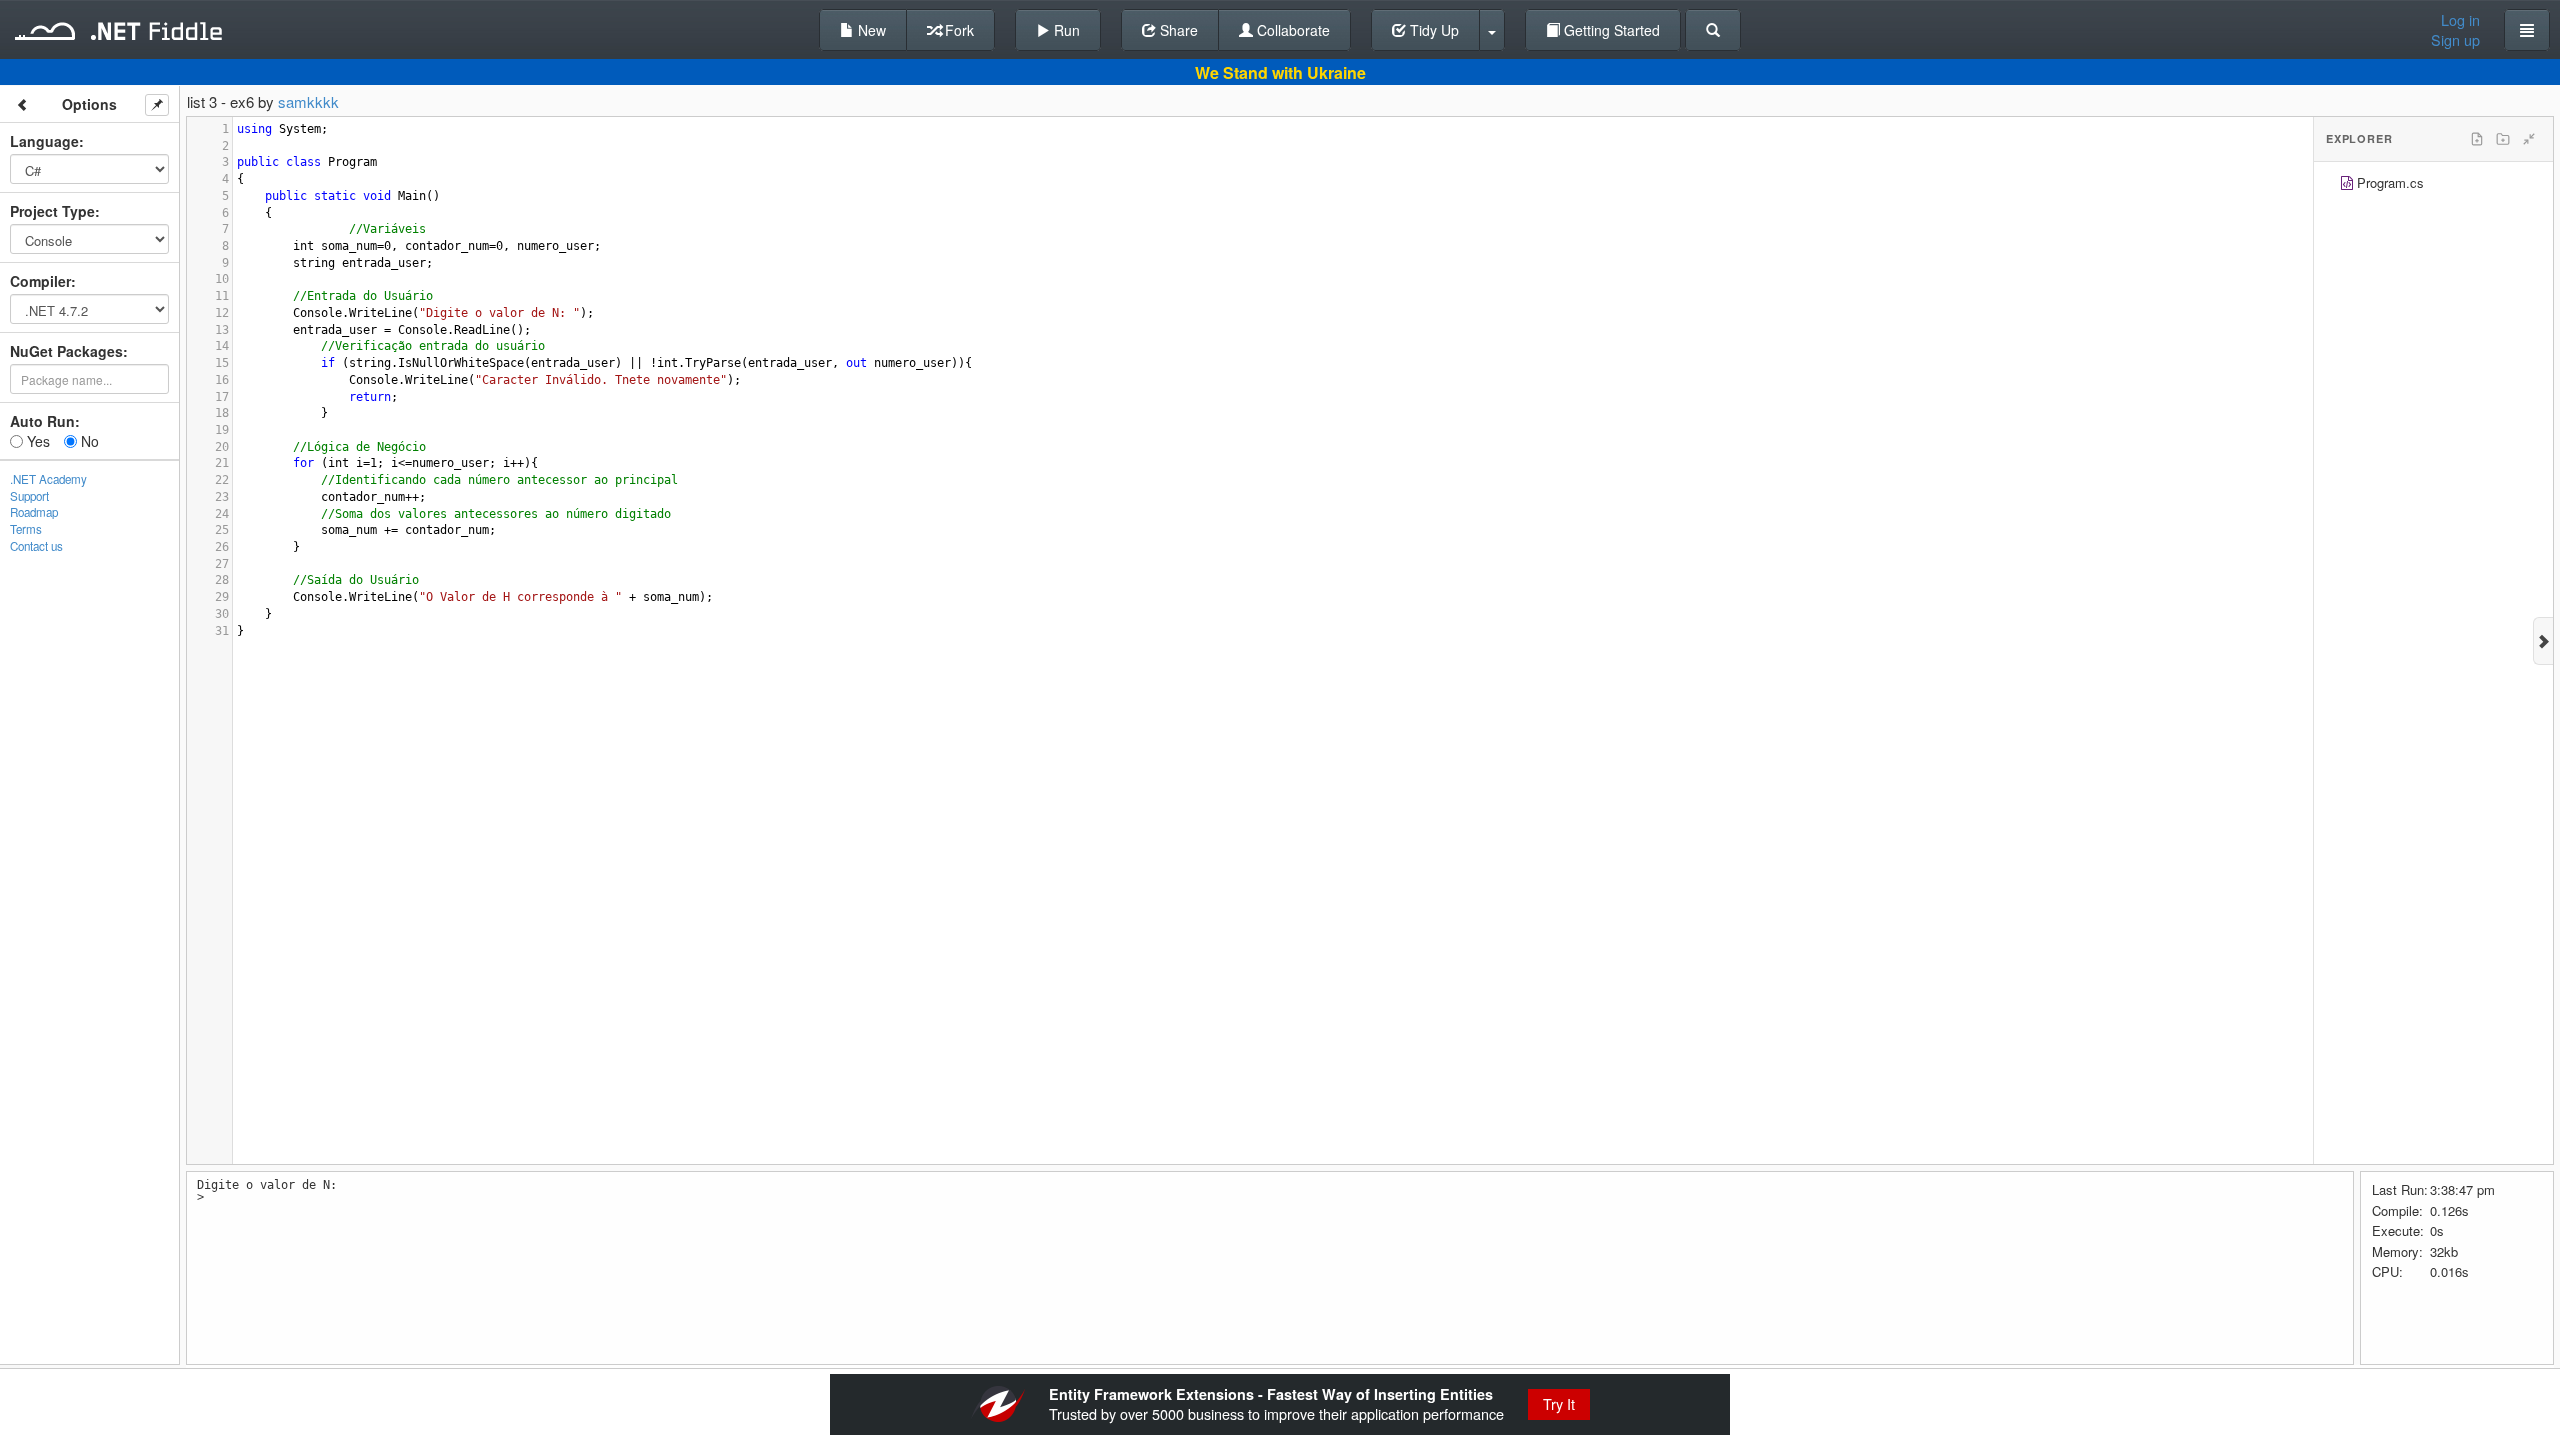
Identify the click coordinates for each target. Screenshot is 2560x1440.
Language (44, 141)
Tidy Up (1432, 30)
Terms (26, 529)
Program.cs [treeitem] (2390, 182)
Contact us (36, 546)
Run (1065, 30)
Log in (2460, 20)
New (870, 30)
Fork (957, 30)
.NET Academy (48, 479)
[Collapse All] (2529, 139)
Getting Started (1610, 30)
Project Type (52, 211)
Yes (36, 441)
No (88, 441)
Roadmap (34, 512)
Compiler (40, 281)
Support (29, 496)
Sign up (2455, 40)
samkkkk (308, 101)
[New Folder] (2503, 139)
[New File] (2477, 139)
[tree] (2433, 185)
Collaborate (1291, 30)
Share (1177, 30)
